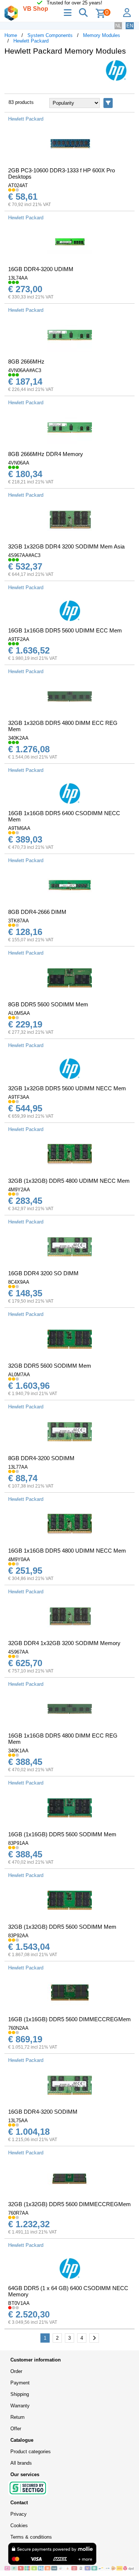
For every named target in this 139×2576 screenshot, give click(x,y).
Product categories (31, 2452)
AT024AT (18, 185)
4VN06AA (19, 463)
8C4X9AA (19, 1282)
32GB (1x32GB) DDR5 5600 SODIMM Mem (62, 1927)
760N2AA (18, 2028)
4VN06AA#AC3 (25, 370)
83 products (21, 102)
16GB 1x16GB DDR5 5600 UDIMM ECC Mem (65, 630)
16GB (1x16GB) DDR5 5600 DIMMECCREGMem (69, 2019)
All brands (21, 2463)
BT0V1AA (19, 2303)
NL (118, 26)
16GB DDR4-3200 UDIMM (41, 269)
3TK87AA (19, 921)
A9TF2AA (19, 639)
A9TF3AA (19, 1097)
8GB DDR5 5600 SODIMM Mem (48, 1004)
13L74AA (18, 278)
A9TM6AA (19, 828)
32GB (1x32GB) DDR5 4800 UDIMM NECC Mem (69, 1181)
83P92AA (18, 1936)
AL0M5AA (19, 1013)
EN (130, 26)
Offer (16, 2429)
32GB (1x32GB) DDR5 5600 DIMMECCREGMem (69, 2204)
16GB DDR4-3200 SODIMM (43, 2112)
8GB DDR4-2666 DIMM (37, 912)
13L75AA (18, 2121)
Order (16, 2371)
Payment (20, 2383)
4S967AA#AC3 (24, 555)
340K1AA (18, 1751)
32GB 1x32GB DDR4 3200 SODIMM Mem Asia (66, 546)
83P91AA (18, 1843)
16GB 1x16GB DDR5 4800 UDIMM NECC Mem (67, 1551)
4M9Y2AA (19, 1190)
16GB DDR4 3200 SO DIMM (43, 1273)
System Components (50, 35)
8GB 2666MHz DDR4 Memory (46, 454)
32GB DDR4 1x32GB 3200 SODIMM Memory (64, 1643)
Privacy (19, 2514)
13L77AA (18, 1467)
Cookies (19, 2526)
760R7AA (18, 2213)
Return (17, 2417)
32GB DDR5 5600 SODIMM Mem (50, 1366)
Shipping (20, 2394)
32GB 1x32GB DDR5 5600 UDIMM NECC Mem (67, 1088)
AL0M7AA (19, 1375)
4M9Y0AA (19, 1559)
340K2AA (18, 738)
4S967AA (18, 1652)
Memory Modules (102, 35)
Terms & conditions (31, 2537)
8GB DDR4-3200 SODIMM (41, 1458)
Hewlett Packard (31, 41)
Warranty (20, 2406)
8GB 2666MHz (26, 362)
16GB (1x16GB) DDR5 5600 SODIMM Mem (62, 1834)
